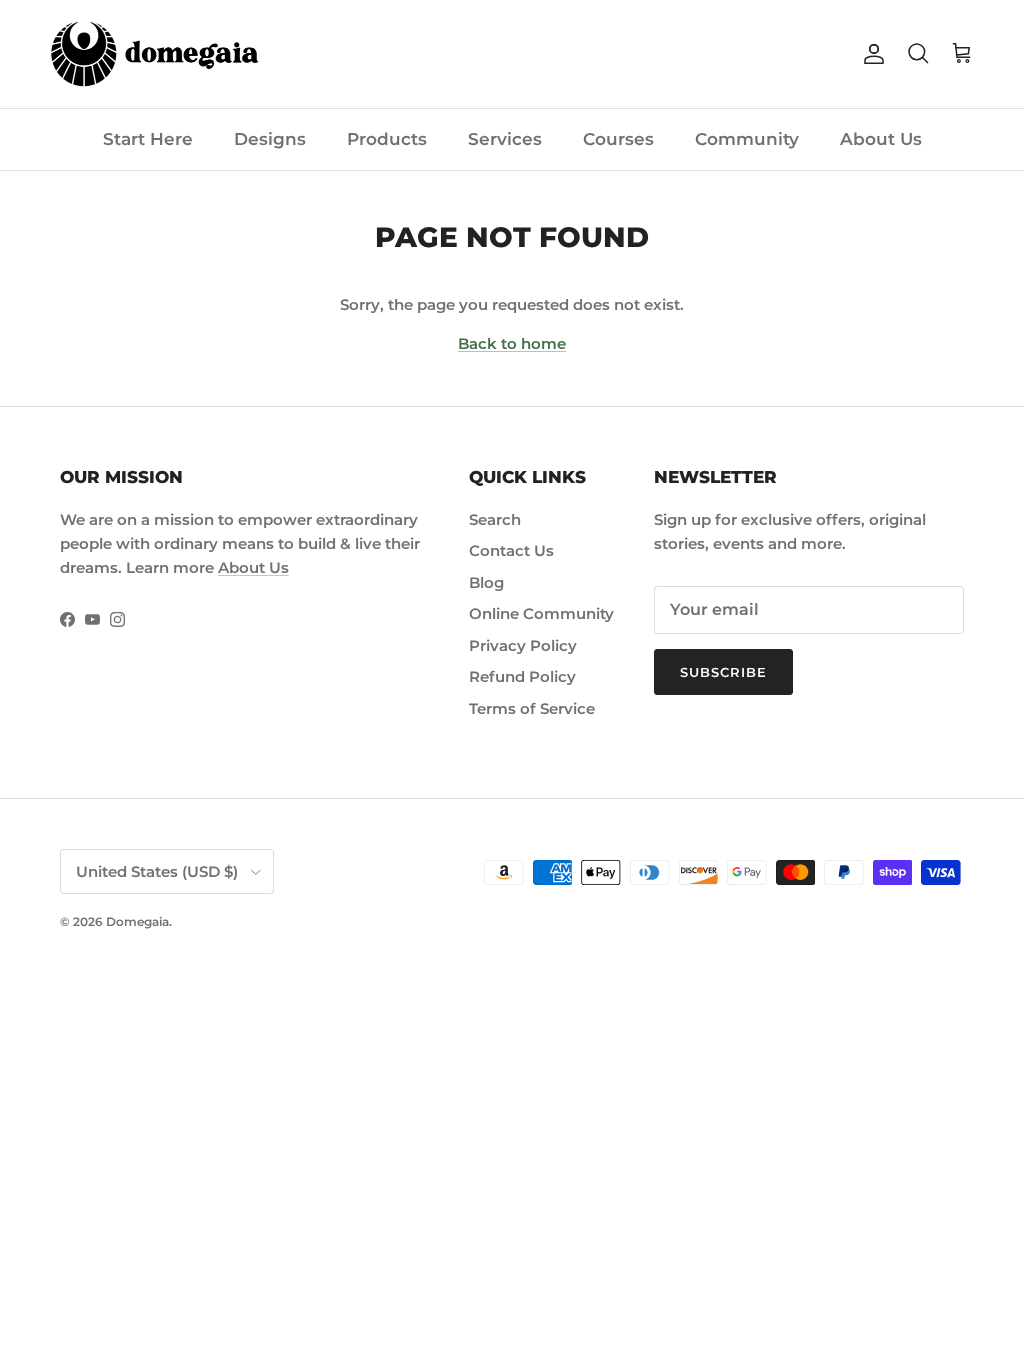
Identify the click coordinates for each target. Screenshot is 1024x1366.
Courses (618, 139)
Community (747, 139)
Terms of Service (532, 708)
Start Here (148, 139)
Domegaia (137, 921)
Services (505, 139)
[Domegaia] (155, 54)
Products (387, 139)
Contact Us (511, 550)
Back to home (512, 343)
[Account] (870, 54)
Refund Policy (522, 676)
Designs (270, 139)
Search (495, 519)
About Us (881, 139)
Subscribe (723, 672)
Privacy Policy (523, 645)
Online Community (541, 613)
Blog (486, 582)
